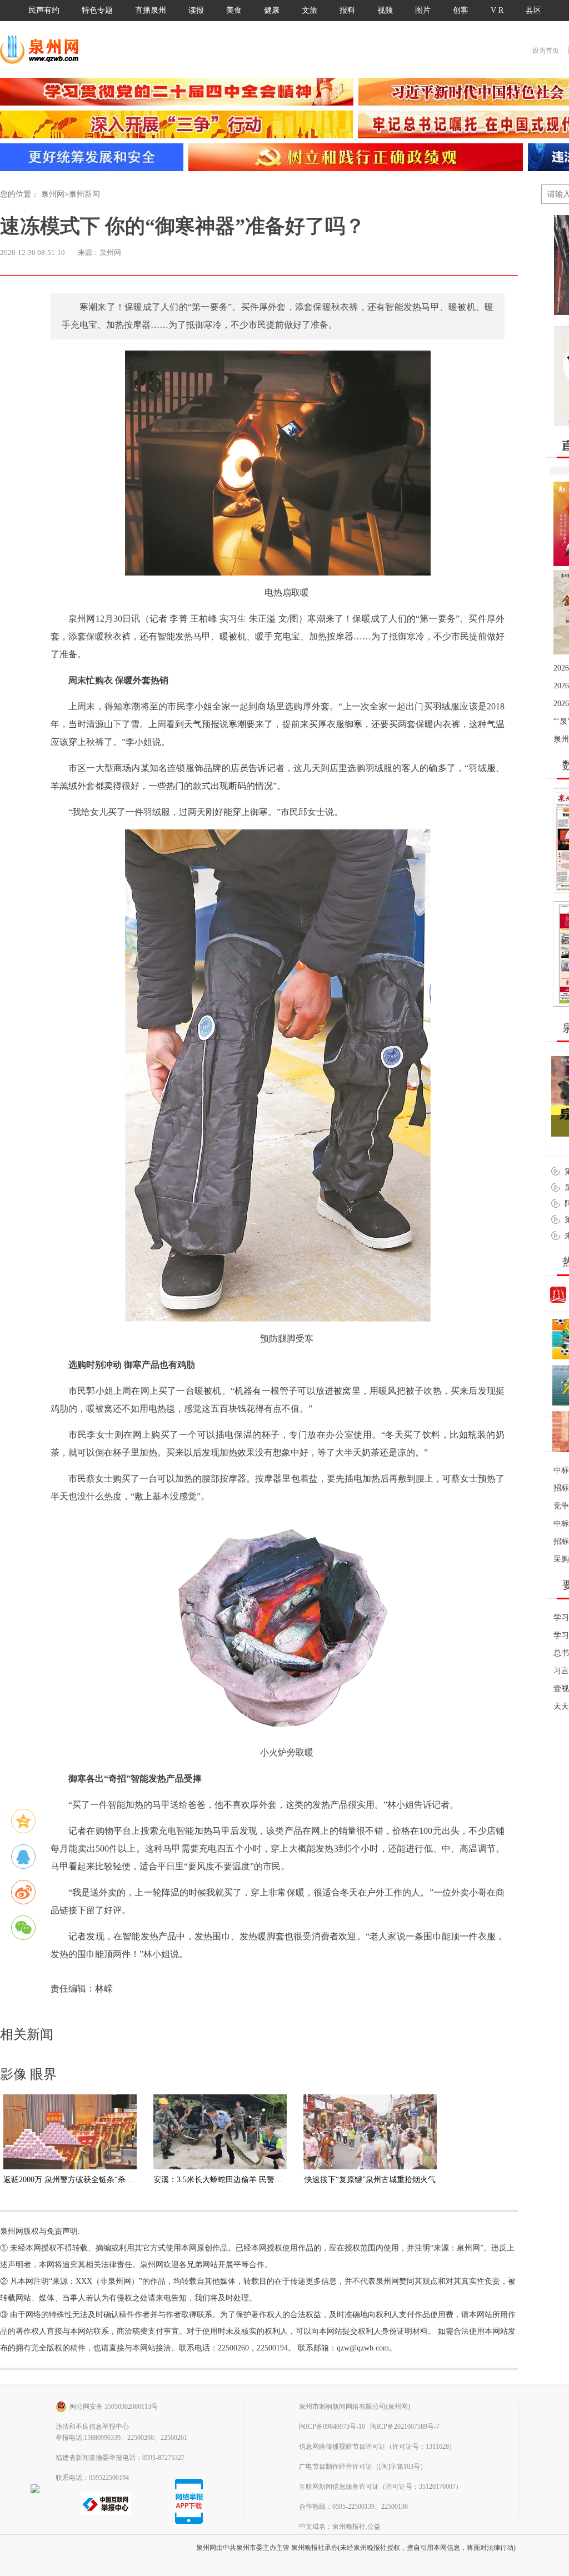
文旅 (310, 10)
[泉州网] (43, 49)
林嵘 (104, 1989)
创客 (461, 10)
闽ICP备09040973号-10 (332, 2427)
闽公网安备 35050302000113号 (114, 2407)
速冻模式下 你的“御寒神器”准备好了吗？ (183, 226)
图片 (423, 10)
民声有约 (44, 10)
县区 (533, 10)
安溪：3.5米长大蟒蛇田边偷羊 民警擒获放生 (229, 2180)
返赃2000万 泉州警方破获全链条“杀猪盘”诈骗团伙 (89, 2180)
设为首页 (546, 51)
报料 (347, 10)
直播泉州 (151, 10)
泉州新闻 (84, 194)
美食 (234, 10)
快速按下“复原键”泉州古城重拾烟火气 (370, 2180)
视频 (385, 10)
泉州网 (53, 194)
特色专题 (97, 10)
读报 (196, 10)
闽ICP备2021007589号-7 (405, 2427)
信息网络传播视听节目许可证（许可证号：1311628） (377, 2447)
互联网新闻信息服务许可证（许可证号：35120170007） (381, 2487)
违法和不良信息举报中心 (92, 2427)
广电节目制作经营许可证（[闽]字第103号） (363, 2467)
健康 (272, 10)
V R (497, 10)
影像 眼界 (28, 2074)
